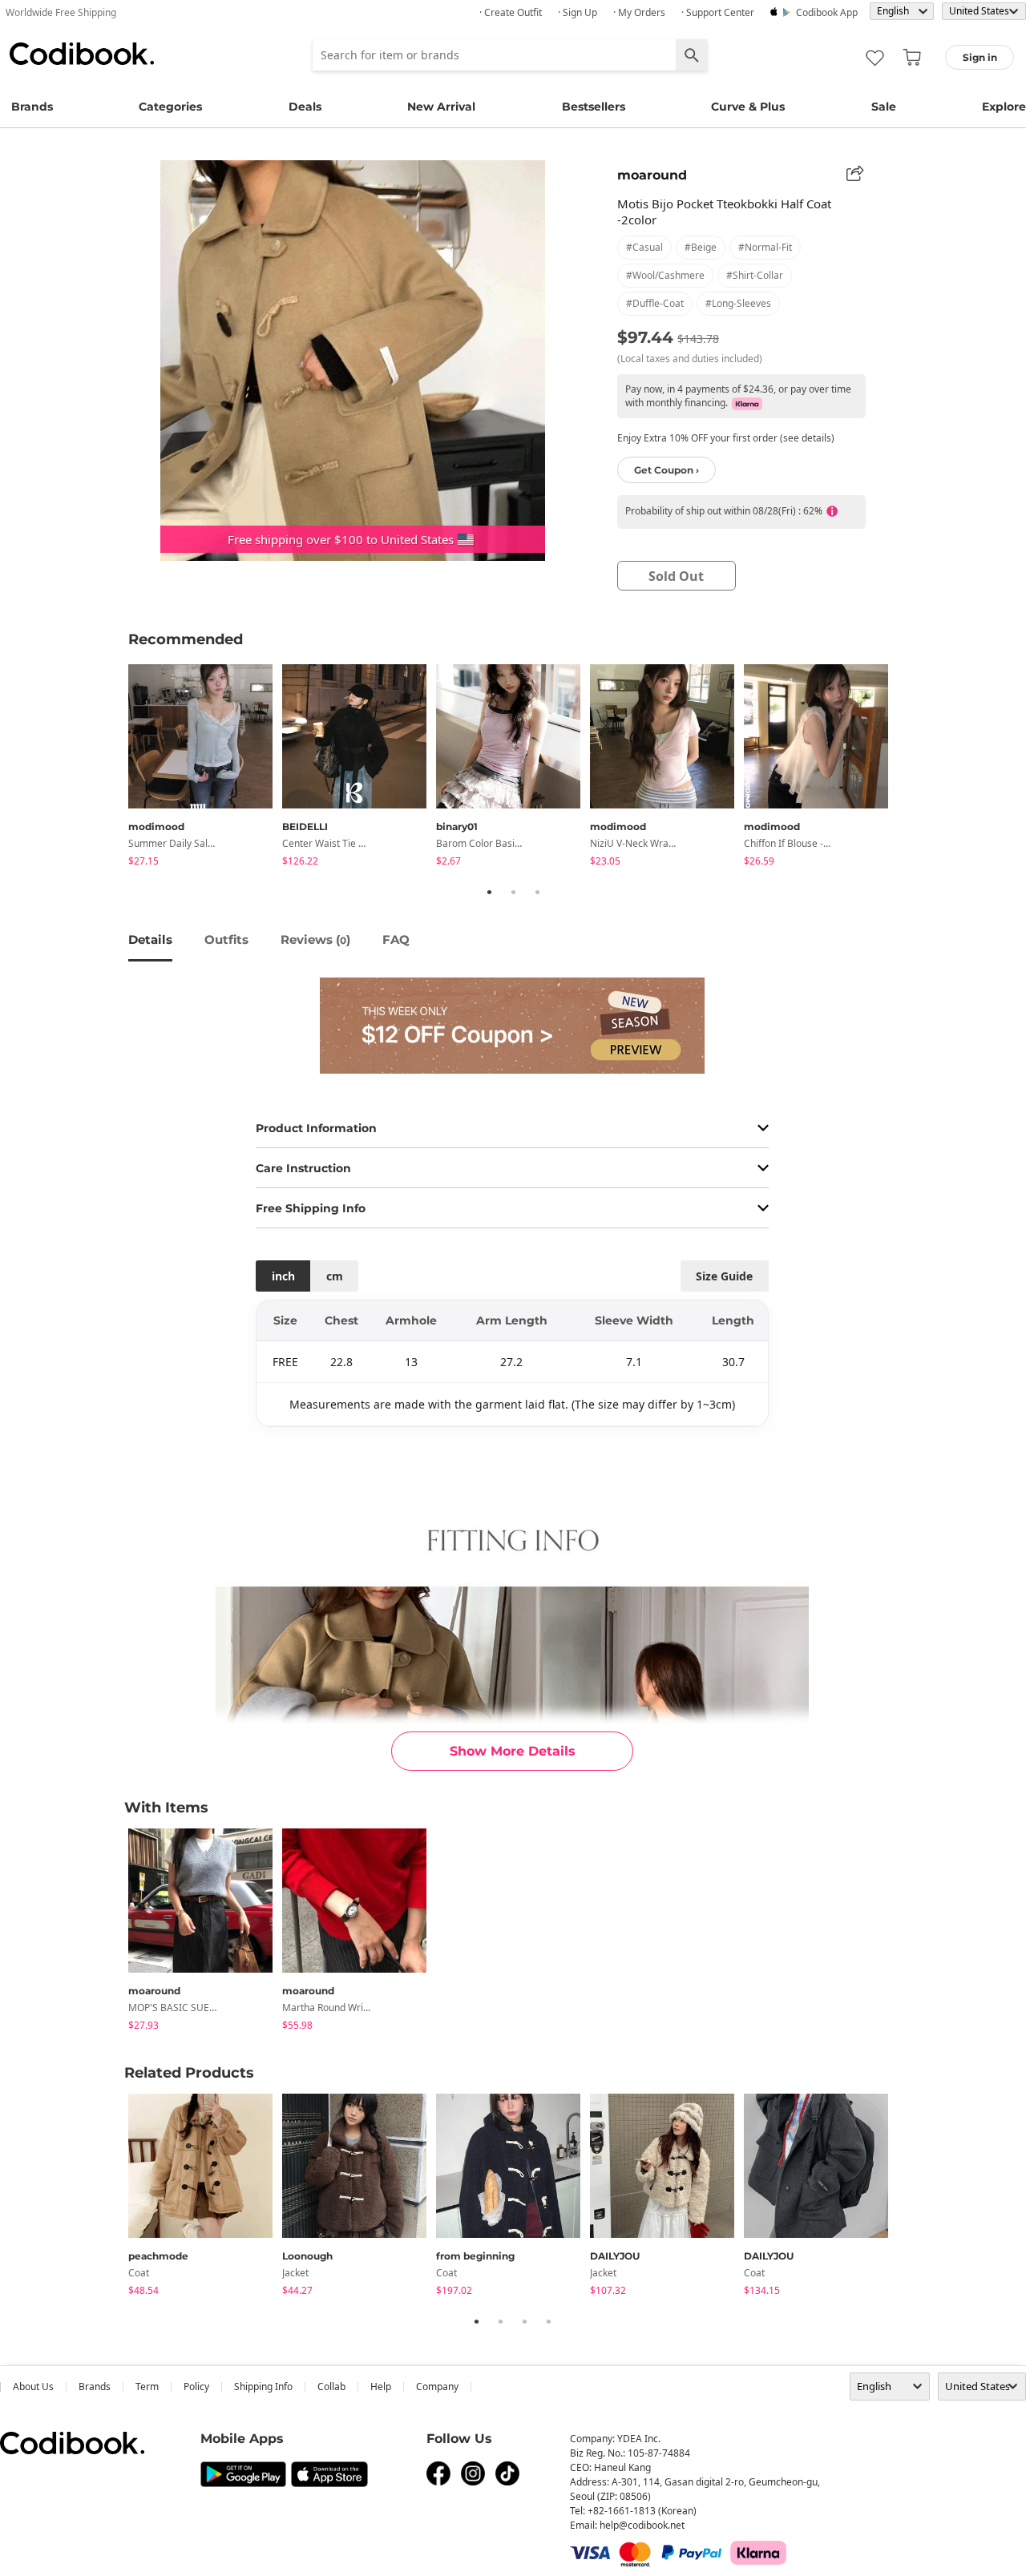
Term (147, 2387)
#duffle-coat (655, 303)
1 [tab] (489, 892)
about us (33, 2387)
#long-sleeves (738, 303)
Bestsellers (594, 107)
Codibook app (827, 12)
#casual (644, 247)
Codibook (82, 54)
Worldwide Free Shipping (61, 12)
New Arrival (441, 107)
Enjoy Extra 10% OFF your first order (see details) (726, 438)
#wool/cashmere (665, 275)
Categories (170, 107)
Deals (305, 107)
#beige (701, 247)
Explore (1004, 107)
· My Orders (639, 12)
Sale (884, 107)
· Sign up (578, 12)
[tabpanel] (205, 768)
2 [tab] (513, 892)
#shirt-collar (755, 275)
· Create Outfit (511, 12)
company (437, 2387)
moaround (652, 175)
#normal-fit (765, 247)
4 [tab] (548, 2321)
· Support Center (718, 12)
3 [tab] (537, 892)
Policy (196, 2387)
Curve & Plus (748, 107)
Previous (116, 768)
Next (910, 768)
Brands (32, 107)
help (381, 2387)
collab (331, 2387)
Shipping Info (263, 2387)
